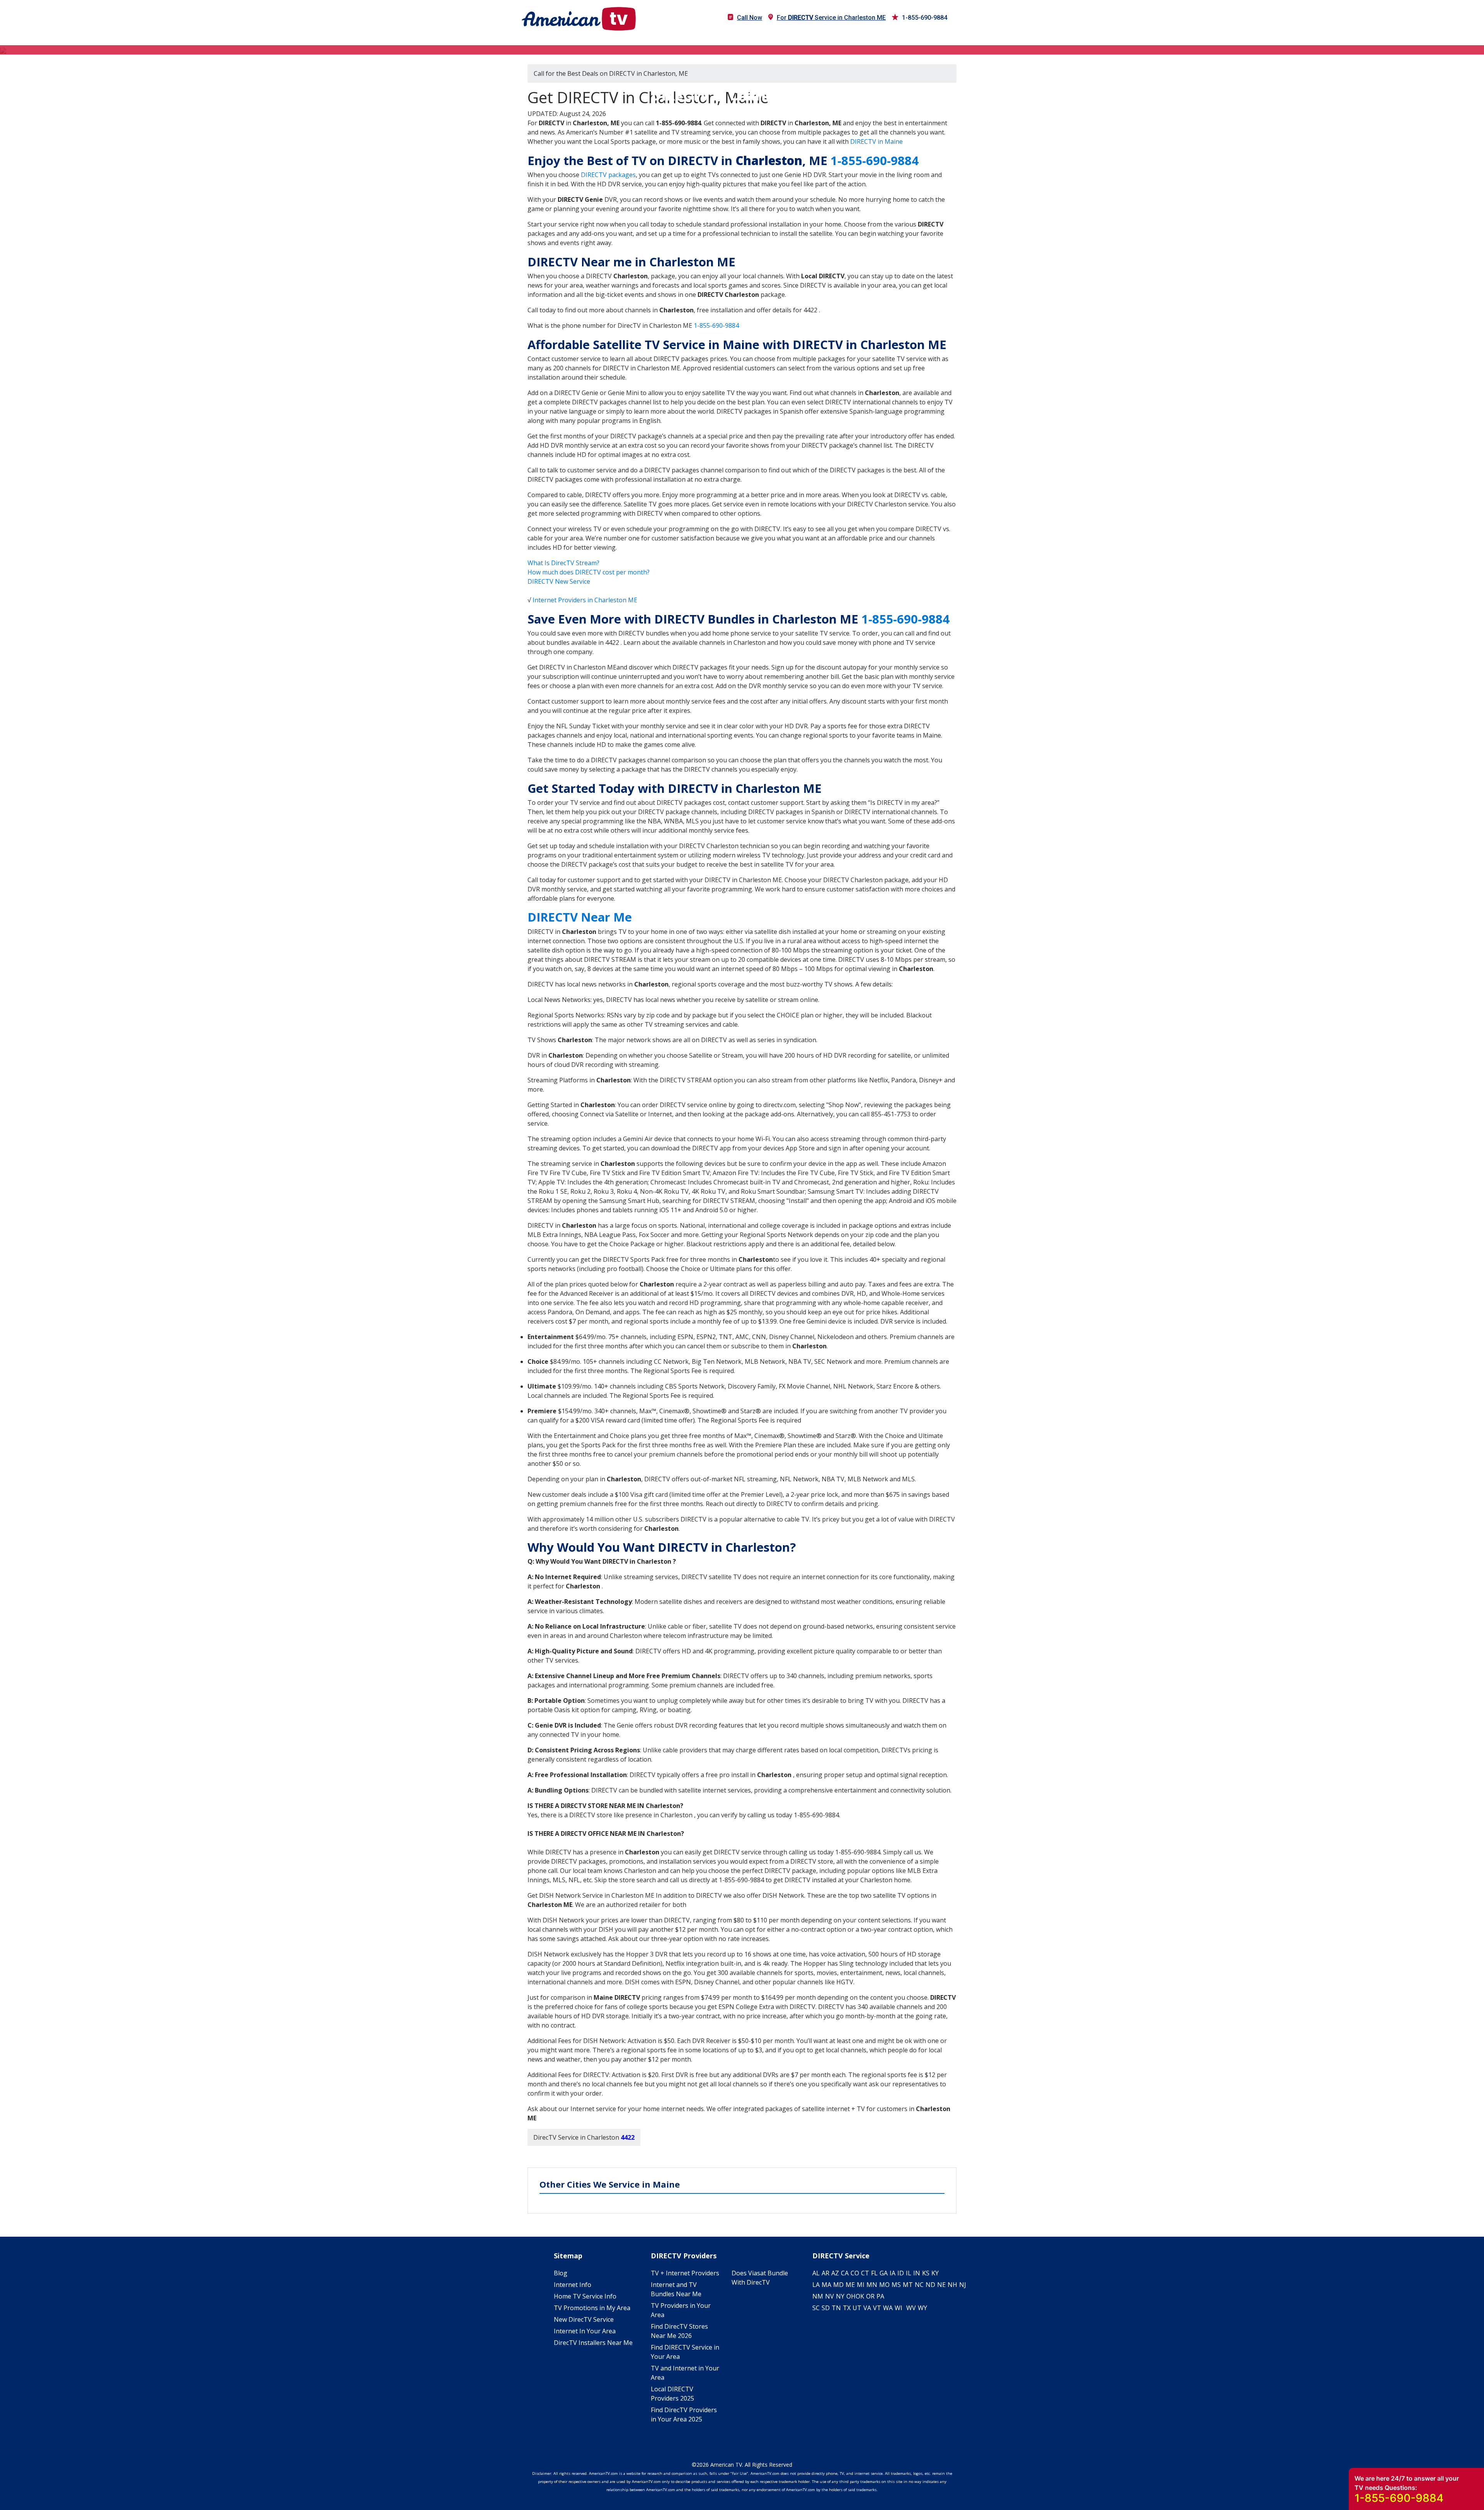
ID (901, 2273)
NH (952, 2285)
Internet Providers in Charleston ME (585, 600)
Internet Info (573, 2285)
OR (870, 2296)
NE (941, 2285)
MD (838, 2285)
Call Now (750, 18)
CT (865, 2273)
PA (880, 2296)
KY (935, 2273)
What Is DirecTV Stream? (563, 563)
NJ (963, 2285)
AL (816, 2273)
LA (816, 2285)
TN (836, 2308)
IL (909, 2273)
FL (874, 2273)
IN (917, 2273)
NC (919, 2285)
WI (899, 2308)
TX (847, 2308)
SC (816, 2308)
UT (857, 2308)
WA (888, 2308)
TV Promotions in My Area (592, 2308)
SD (826, 2308)
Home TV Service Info (585, 2296)
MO (884, 2285)
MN (872, 2285)
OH (851, 2296)
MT (908, 2285)
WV (911, 2308)
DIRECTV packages (608, 175)
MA (826, 2285)
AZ (835, 2273)
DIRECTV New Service (559, 581)
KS (926, 2273)
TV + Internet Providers (685, 2273)
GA (884, 2273)
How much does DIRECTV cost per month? (589, 572)
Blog (561, 2273)
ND (930, 2285)
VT (877, 2308)
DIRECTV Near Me (580, 917)
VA (867, 2308)
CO (855, 2273)
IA (893, 2273)
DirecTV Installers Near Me (593, 2343)
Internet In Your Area (585, 2331)
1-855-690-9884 (925, 18)
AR (825, 2273)
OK (860, 2296)
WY (922, 2308)
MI (861, 2285)
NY (840, 2296)
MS (896, 2285)
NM (818, 2296)
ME (850, 2285)
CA (845, 2273)
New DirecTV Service (584, 2319)
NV (830, 2296)
